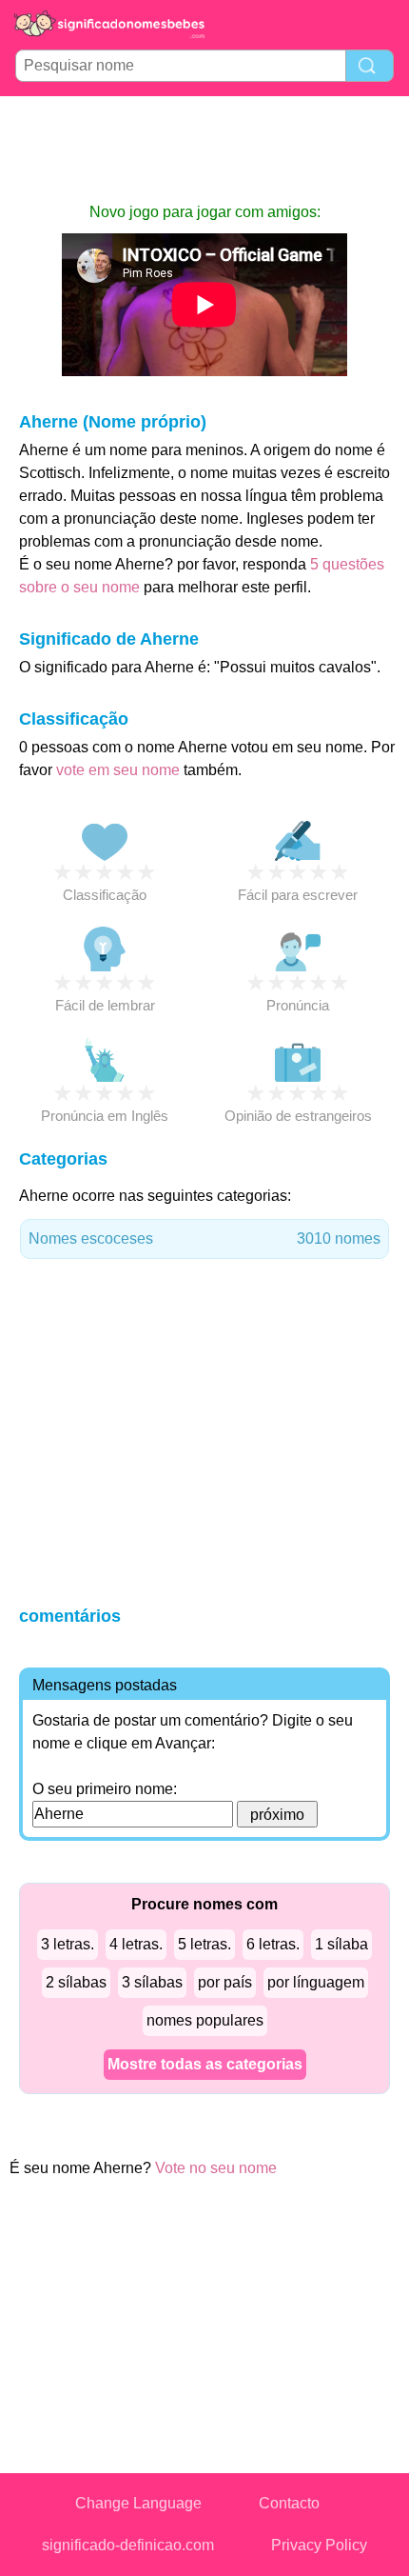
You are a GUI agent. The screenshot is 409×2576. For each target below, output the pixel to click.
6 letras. (273, 1944)
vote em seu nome (118, 770)
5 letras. (204, 1944)
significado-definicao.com (128, 2545)
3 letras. (68, 1944)
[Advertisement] (204, 149)
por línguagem (316, 1982)
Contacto (289, 2503)
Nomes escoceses (204, 1238)
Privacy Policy (319, 2545)
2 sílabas (76, 1982)
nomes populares (205, 2020)
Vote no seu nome (216, 2168)
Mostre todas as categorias (205, 2064)
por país (225, 1982)
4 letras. (136, 1944)
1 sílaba (341, 1944)
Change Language (138, 2503)
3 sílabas (152, 1982)
